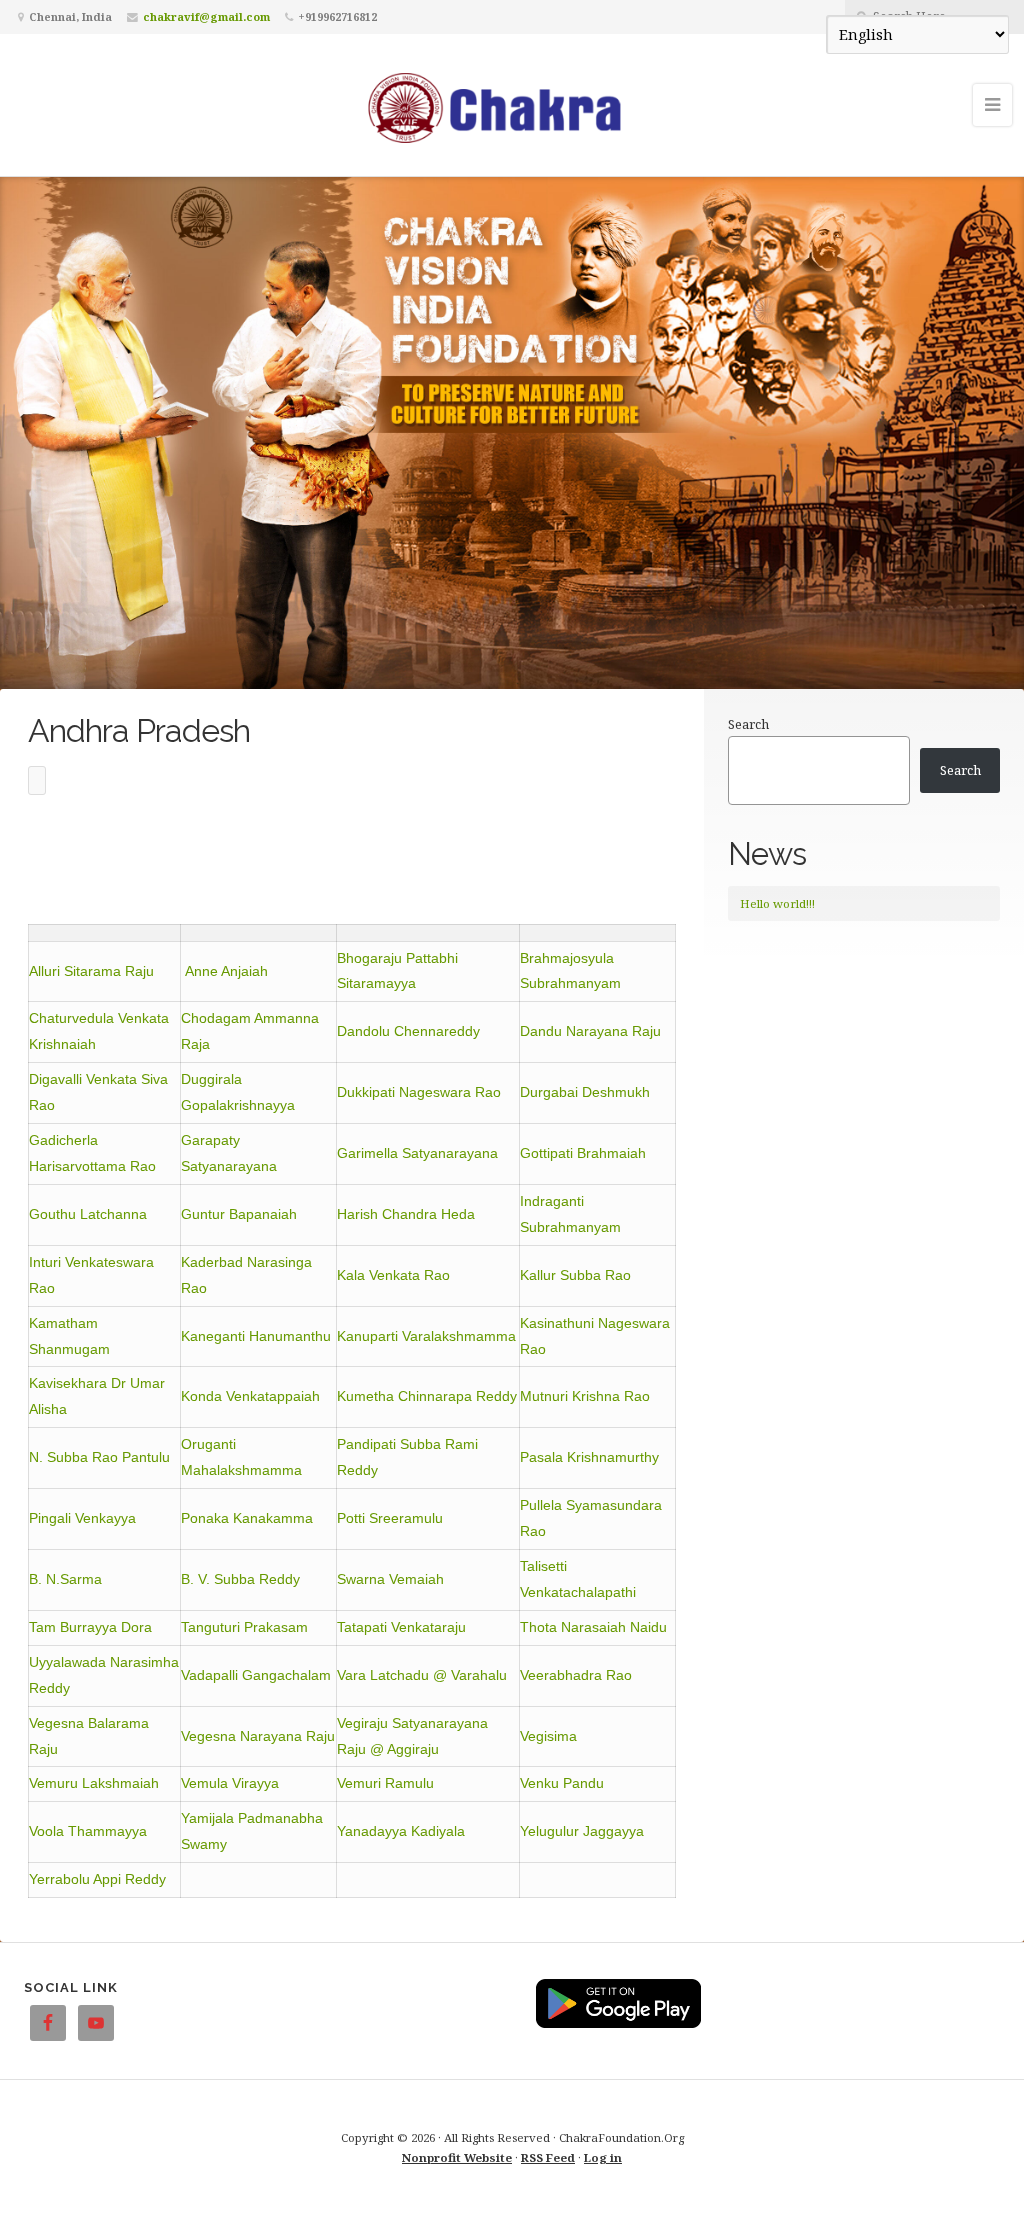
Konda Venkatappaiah (250, 1396)
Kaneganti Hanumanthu (256, 1336)
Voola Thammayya (88, 1831)
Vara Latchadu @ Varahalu (422, 1675)
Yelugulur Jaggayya (582, 1831)
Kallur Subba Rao (575, 1275)
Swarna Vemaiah (390, 1579)
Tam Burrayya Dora (90, 1627)
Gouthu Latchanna (88, 1214)
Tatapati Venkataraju (401, 1627)
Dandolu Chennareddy (408, 1031)
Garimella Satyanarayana (417, 1153)
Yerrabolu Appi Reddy (97, 1879)
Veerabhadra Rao (576, 1675)
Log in (603, 2157)
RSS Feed (548, 2157)
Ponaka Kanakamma (247, 1518)
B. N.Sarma (65, 1579)
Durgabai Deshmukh (585, 1092)
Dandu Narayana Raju (590, 1031)
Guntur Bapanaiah (239, 1214)
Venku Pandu (562, 1783)
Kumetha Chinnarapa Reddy (427, 1396)
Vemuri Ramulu (385, 1783)
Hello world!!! (777, 903)
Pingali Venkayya (82, 1518)
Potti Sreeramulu (390, 1518)
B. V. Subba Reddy (240, 1579)
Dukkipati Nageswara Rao (419, 1092)
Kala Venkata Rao (393, 1275)
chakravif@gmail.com (206, 16)
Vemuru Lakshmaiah (94, 1783)
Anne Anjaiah (226, 971)
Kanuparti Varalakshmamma (426, 1336)
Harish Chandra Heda (406, 1214)
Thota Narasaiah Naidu (593, 1627)
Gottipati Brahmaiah (583, 1153)
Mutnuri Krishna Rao (585, 1396)
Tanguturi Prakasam (244, 1627)
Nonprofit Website (457, 2157)
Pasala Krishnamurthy (589, 1457)
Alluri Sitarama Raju (91, 971)
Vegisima (548, 1736)
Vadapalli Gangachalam (256, 1675)
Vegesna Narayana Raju (258, 1736)
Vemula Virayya (230, 1783)
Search (748, 724)
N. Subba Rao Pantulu (99, 1457)
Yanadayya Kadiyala (401, 1831)
